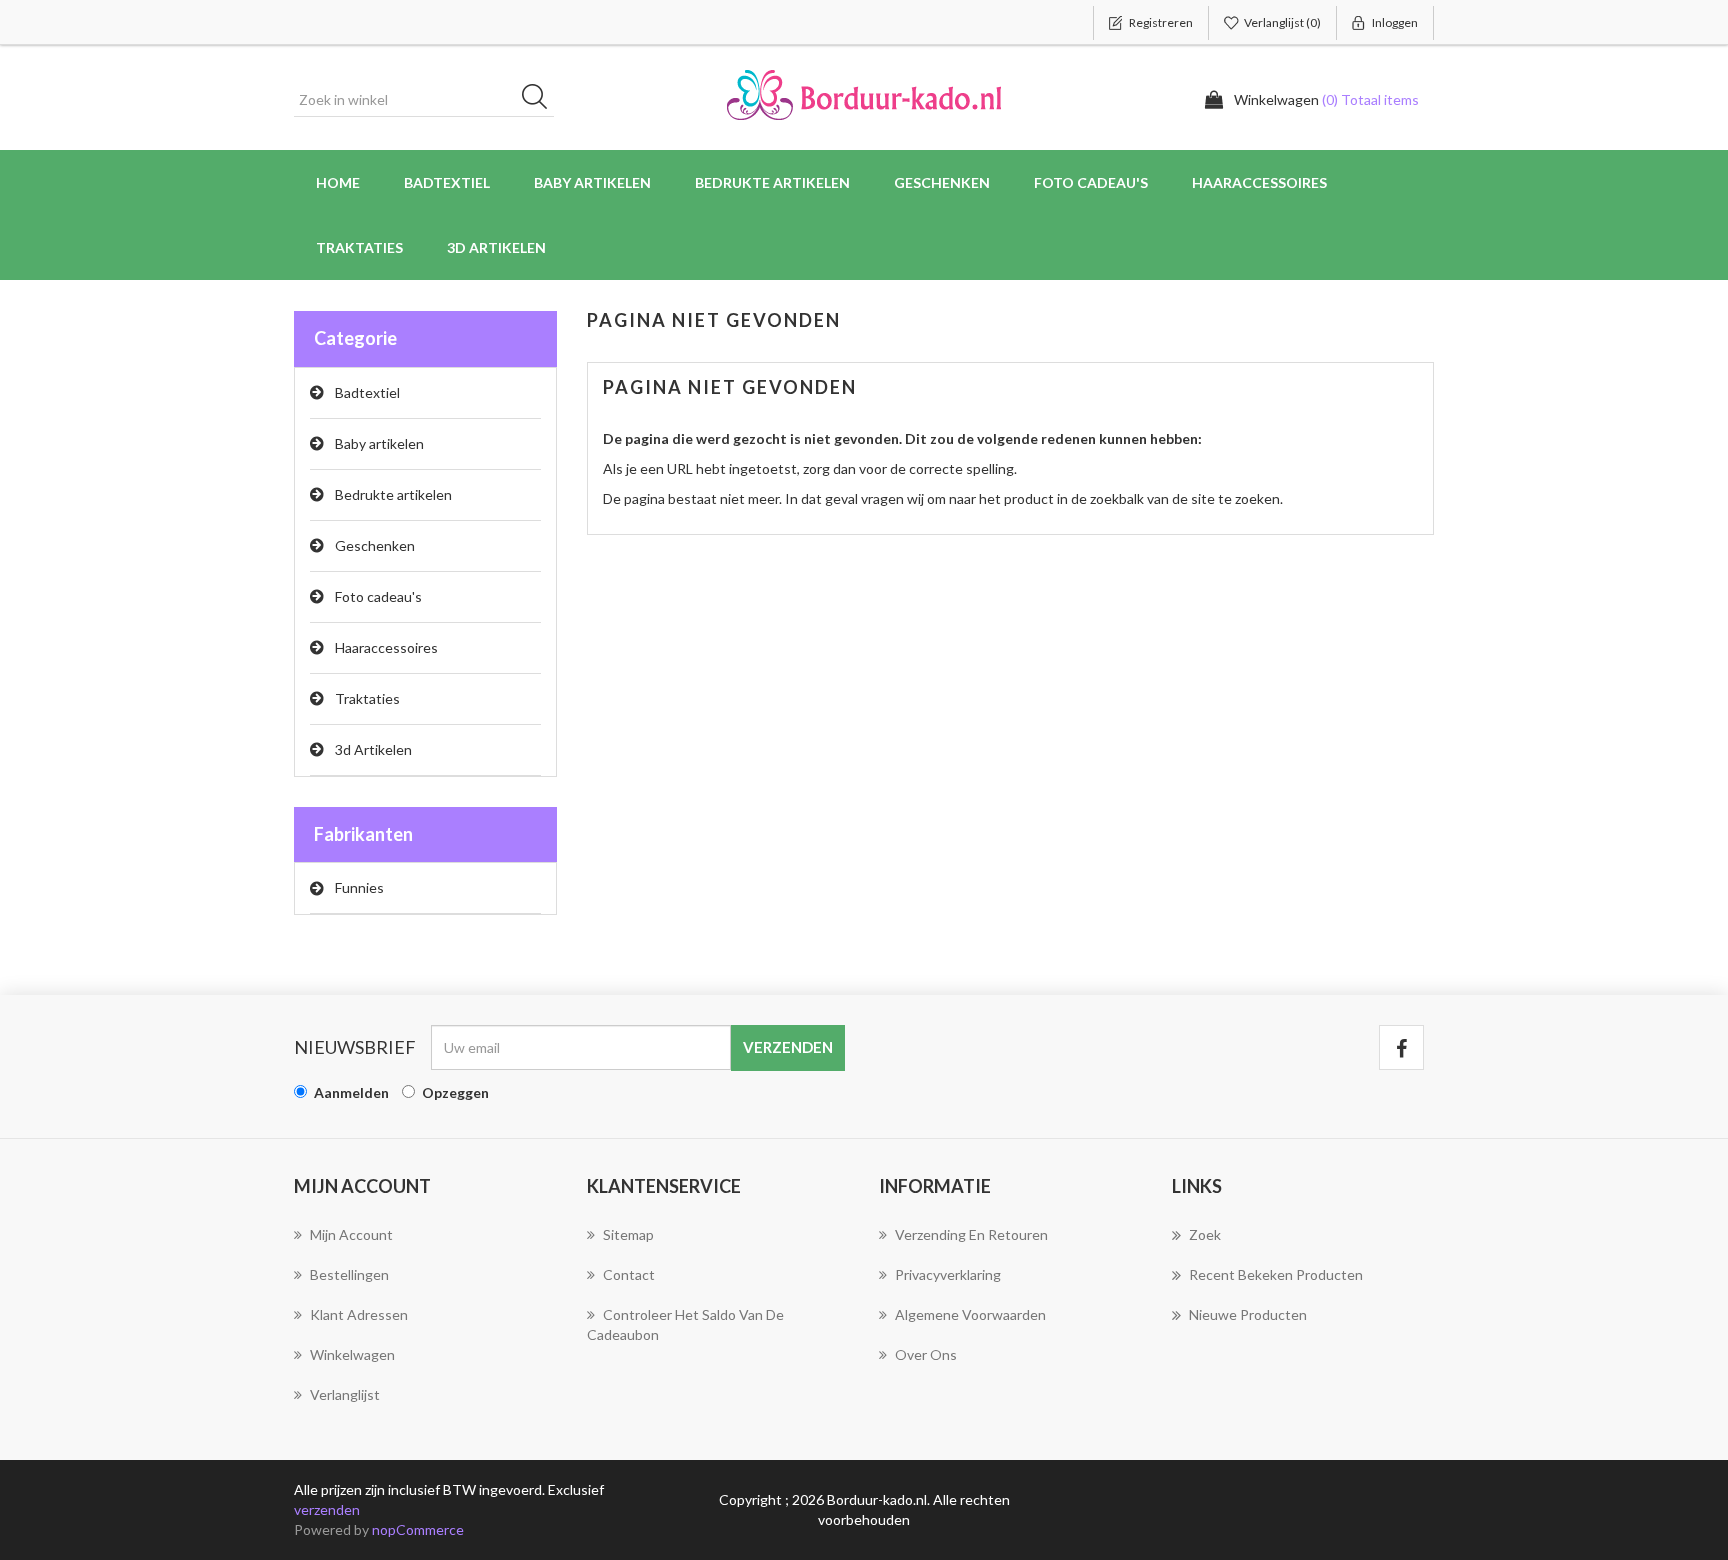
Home (338, 182)
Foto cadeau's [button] (1091, 182)
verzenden (327, 1509)
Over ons (926, 1354)
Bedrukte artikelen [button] (772, 182)
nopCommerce (418, 1529)
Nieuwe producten (1248, 1314)
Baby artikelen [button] (592, 182)
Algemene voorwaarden (970, 1314)
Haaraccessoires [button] (1259, 182)
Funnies (359, 887)
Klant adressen (359, 1314)
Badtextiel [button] (447, 182)
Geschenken (375, 545)
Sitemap (628, 1234)
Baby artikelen (379, 443)
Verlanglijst (345, 1394)
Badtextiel (367, 392)
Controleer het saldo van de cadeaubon (685, 1324)
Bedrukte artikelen (393, 494)
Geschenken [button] (942, 182)
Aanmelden (351, 1092)
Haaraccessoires (386, 647)
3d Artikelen (373, 749)
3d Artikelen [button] (496, 247)
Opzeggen (455, 1092)
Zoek (1205, 1234)
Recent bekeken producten (1276, 1274)
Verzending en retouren (971, 1234)
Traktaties (359, 247)
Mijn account (351, 1234)
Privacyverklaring (948, 1274)
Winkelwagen (352, 1354)
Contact (629, 1274)
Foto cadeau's (378, 596)
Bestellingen (349, 1274)
